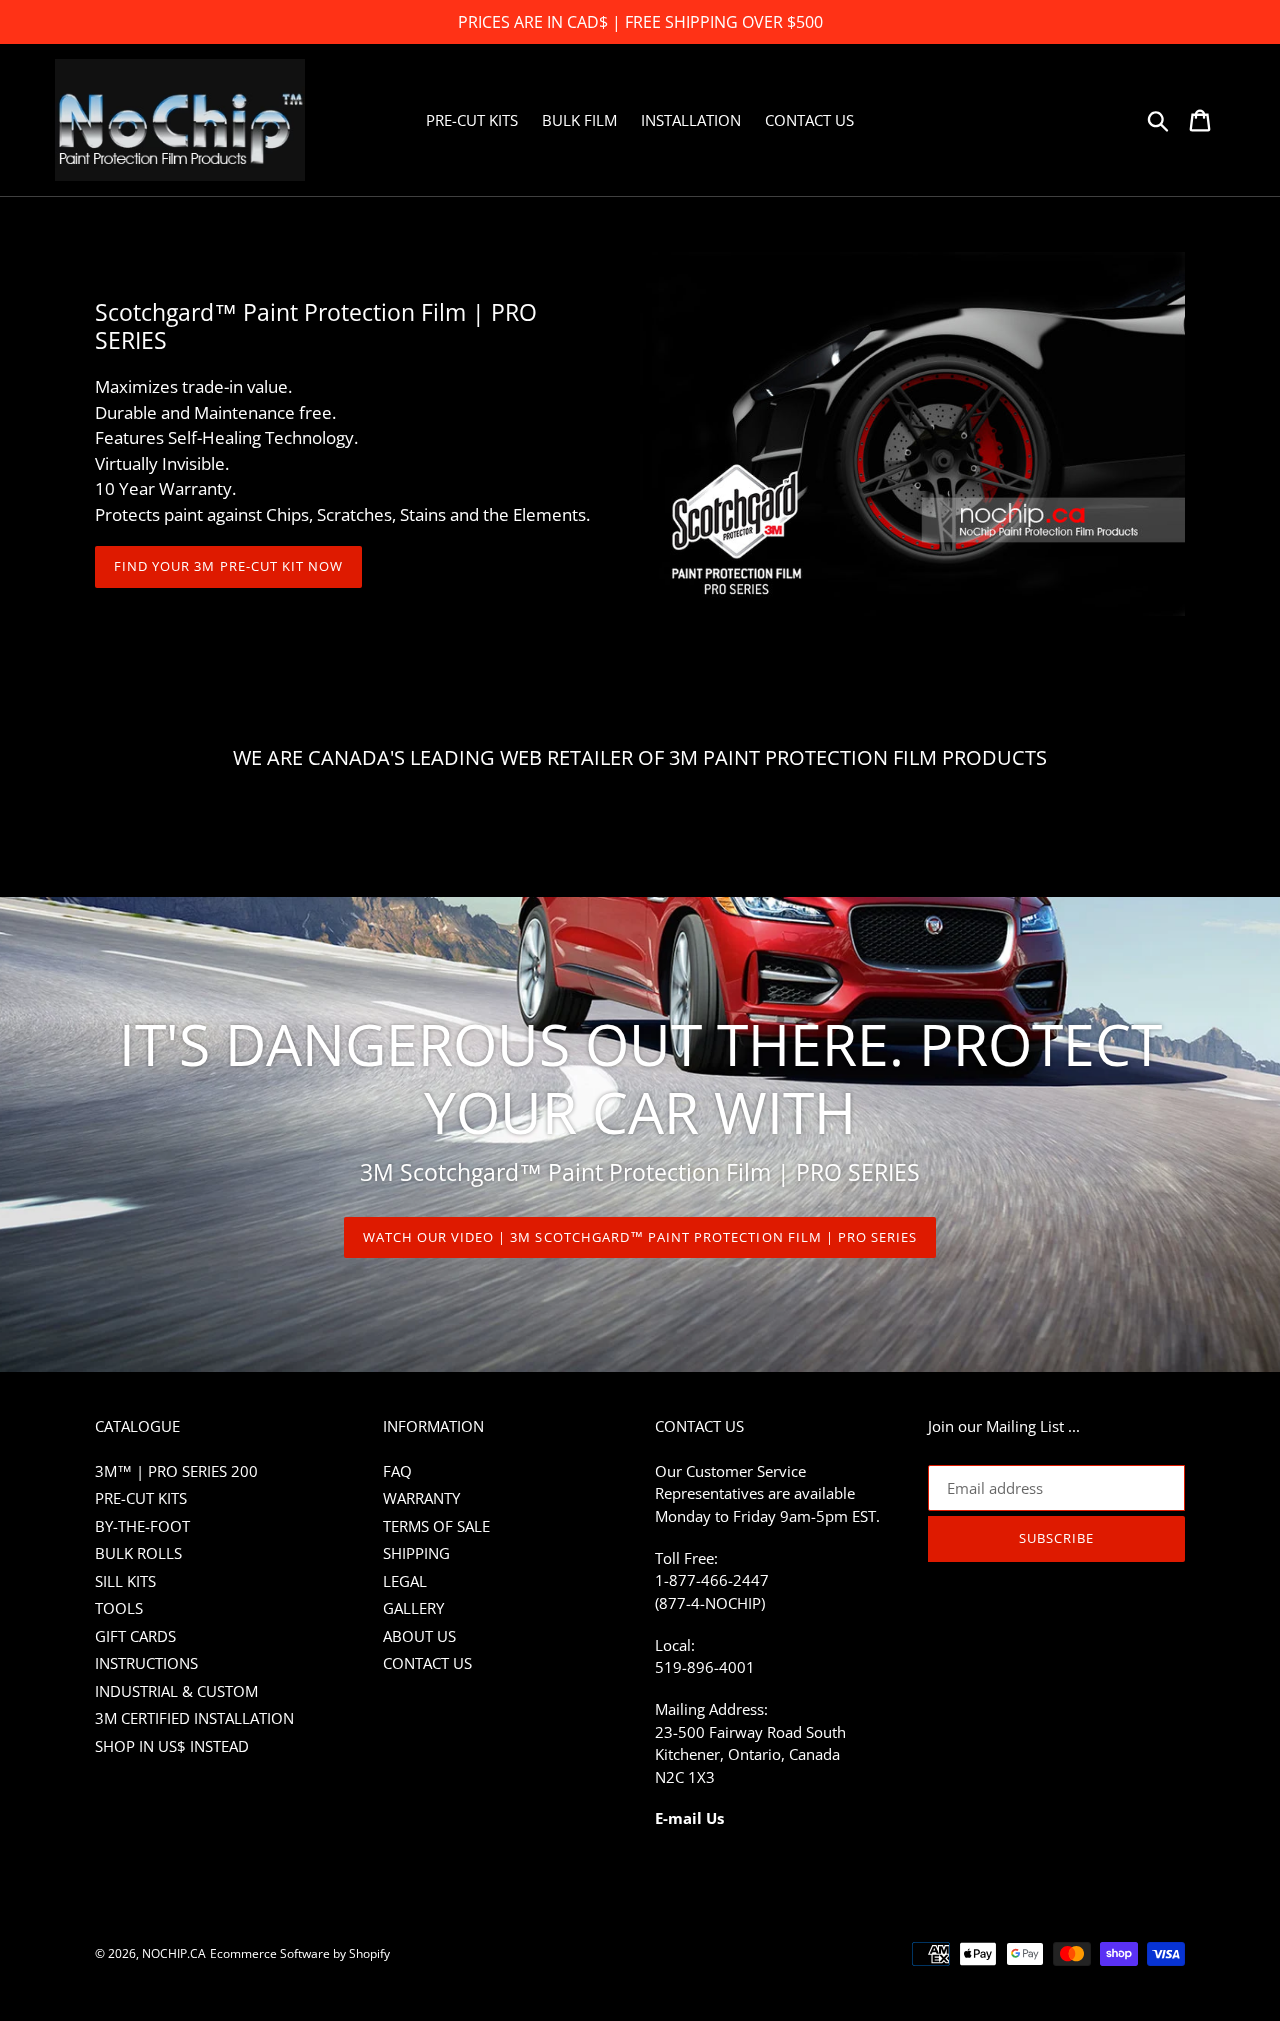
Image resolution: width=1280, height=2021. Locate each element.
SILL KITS (125, 1581)
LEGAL (405, 1581)
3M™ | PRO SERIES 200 (176, 1471)
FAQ (397, 1471)
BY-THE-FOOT (142, 1526)
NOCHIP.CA (174, 1953)
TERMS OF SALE (436, 1526)
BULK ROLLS (138, 1553)
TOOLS (119, 1608)
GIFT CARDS (135, 1636)
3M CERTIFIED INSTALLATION (194, 1718)
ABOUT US (419, 1636)
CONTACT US (427, 1663)
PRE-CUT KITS (141, 1498)
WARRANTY (421, 1498)
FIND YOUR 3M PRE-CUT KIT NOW (228, 566)
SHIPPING (416, 1553)
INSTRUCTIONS (146, 1663)
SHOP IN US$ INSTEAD (172, 1746)
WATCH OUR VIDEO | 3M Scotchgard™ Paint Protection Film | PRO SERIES (640, 1237)
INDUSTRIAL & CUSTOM (176, 1691)
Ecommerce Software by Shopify (300, 1953)
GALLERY (413, 1608)
